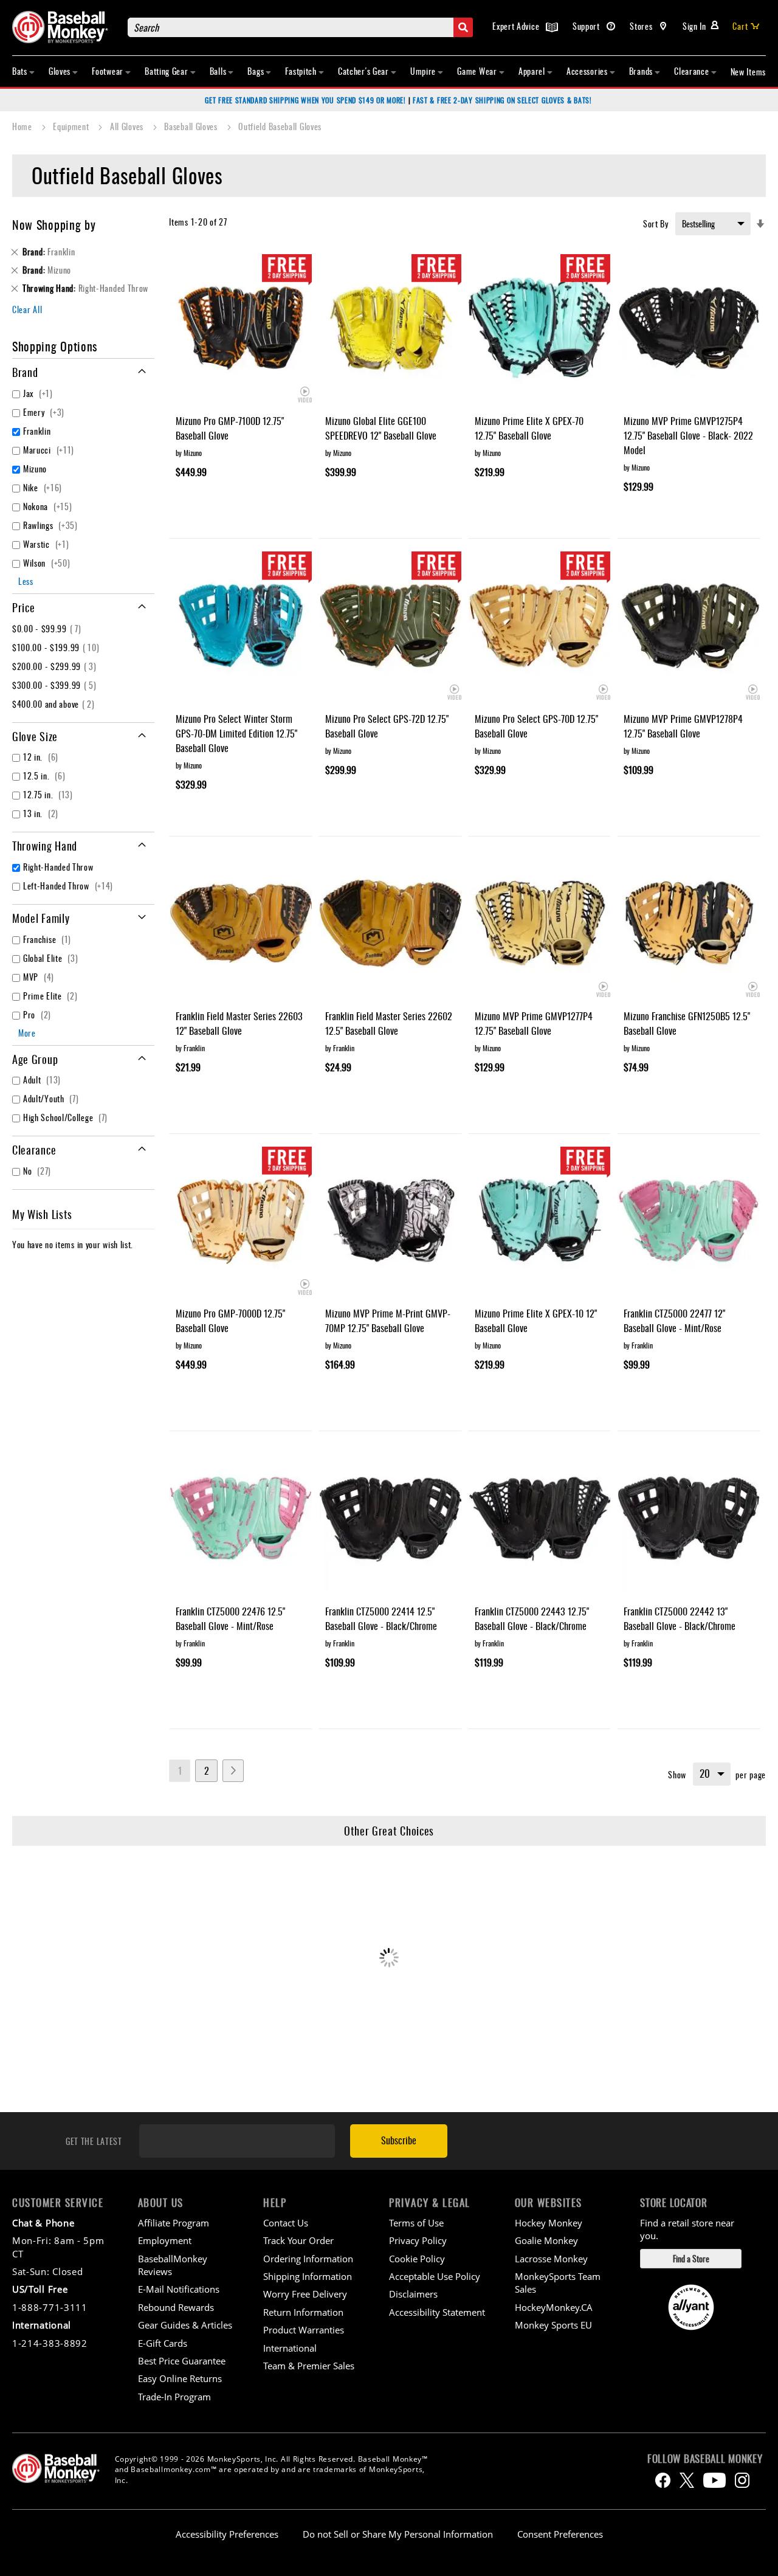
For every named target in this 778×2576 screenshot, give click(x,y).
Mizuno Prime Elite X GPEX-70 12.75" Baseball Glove (529, 428)
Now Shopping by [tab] (54, 224)
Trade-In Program (174, 2397)
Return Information (303, 2312)
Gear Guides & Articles (185, 2325)
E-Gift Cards (163, 2343)
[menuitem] (24, 71)
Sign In (694, 26)
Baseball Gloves (192, 126)
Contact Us (286, 2223)
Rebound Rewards (176, 2307)
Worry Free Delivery (305, 2294)
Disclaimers (413, 2294)
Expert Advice (517, 26)
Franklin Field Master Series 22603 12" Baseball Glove (239, 1023)
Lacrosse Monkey (551, 2259)
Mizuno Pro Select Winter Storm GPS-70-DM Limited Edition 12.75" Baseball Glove (236, 733)
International (290, 2348)
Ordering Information (308, 2259)
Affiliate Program (174, 2223)
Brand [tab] (25, 372)
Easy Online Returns (180, 2378)
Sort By (656, 223)
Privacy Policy (418, 2240)
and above (55, 704)
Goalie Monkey (546, 2240)
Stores (642, 26)
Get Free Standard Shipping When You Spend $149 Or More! (305, 100)
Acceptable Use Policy (435, 2276)
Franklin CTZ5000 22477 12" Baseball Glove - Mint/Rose (674, 1321)
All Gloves (128, 126)
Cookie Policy (417, 2259)
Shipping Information (308, 2276)
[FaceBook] (663, 2480)
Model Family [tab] (41, 918)
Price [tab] (24, 607)
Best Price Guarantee (182, 2361)
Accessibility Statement (437, 2312)
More (27, 1033)
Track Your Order (298, 2240)
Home (23, 126)
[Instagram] (742, 2480)
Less (26, 581)
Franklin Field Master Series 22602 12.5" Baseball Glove (389, 1023)
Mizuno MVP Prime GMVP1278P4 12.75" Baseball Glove (683, 726)
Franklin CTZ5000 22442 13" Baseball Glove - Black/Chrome (680, 1618)
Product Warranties (304, 2330)
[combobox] (300, 27)
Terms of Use (416, 2223)
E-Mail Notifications (179, 2289)
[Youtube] (714, 2480)
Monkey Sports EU (553, 2325)
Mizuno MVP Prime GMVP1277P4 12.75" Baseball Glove (534, 1023)
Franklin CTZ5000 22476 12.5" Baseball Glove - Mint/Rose (230, 1618)
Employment (165, 2240)
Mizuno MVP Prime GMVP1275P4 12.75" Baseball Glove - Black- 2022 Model (688, 435)
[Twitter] (687, 2480)
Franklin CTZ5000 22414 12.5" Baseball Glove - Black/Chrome (381, 1618)
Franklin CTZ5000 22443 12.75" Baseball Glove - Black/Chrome (532, 1618)
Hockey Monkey (549, 2223)
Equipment (72, 126)
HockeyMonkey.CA (554, 2307)
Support (587, 26)
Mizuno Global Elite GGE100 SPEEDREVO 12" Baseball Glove (381, 428)
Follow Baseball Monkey (705, 2459)
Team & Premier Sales (309, 2366)
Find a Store (691, 2258)
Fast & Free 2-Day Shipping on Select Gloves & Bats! (502, 100)
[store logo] (64, 27)
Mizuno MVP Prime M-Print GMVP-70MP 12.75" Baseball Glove (388, 1321)
